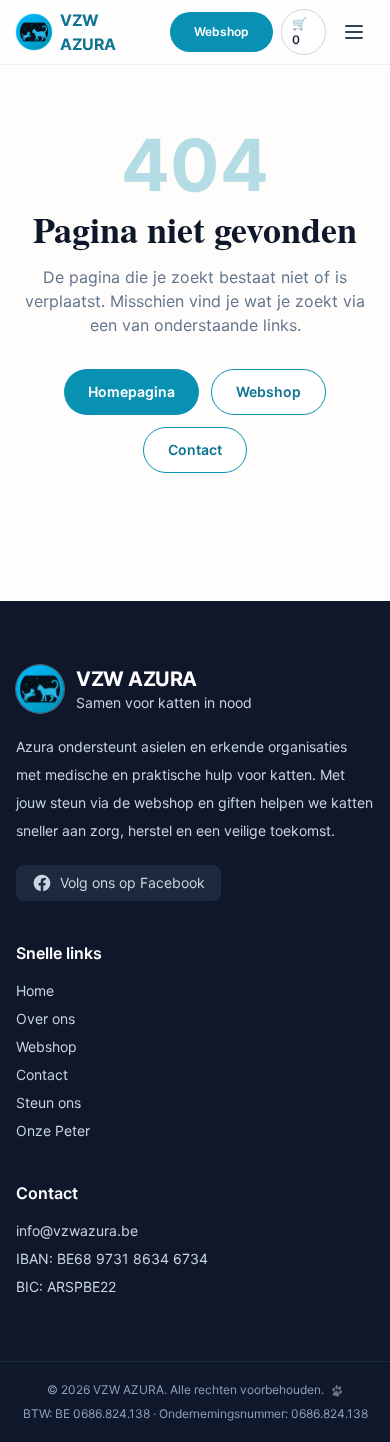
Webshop (221, 31)
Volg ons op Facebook (132, 882)
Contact (195, 449)
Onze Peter (53, 1130)
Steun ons (48, 1102)
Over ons (45, 1018)
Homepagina (131, 391)
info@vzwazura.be (77, 1230)
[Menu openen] (354, 32)
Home (35, 990)
